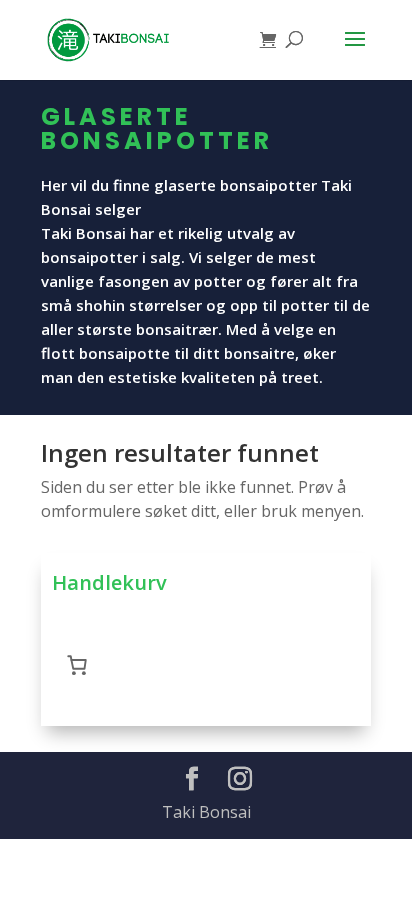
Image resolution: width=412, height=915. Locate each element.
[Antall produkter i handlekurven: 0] (77, 665)
